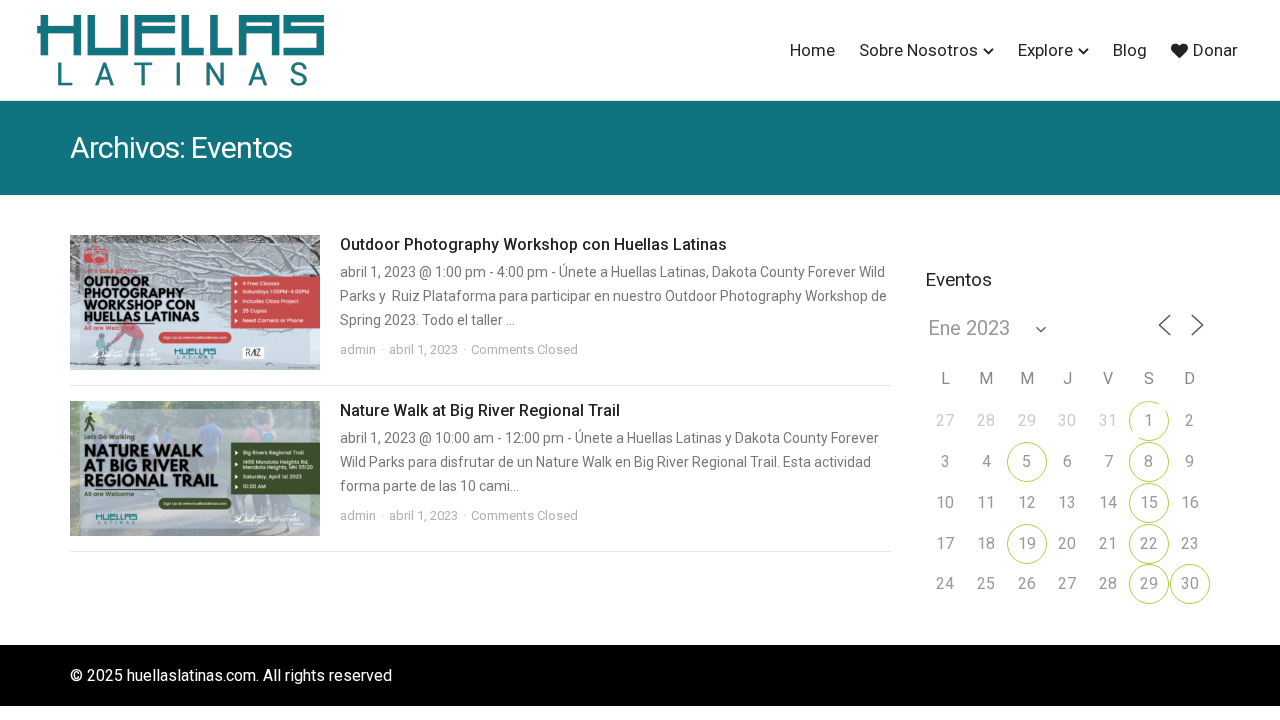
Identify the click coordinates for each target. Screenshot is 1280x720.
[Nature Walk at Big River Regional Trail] (195, 468)
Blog (1130, 50)
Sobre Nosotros (918, 50)
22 (1149, 543)
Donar (1215, 50)
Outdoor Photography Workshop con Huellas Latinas (533, 244)
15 (1149, 502)
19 (1027, 543)
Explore (1045, 50)
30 (1190, 583)
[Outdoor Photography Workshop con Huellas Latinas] (195, 302)
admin (358, 349)
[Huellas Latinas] (180, 50)
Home (812, 50)
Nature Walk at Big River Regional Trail (480, 410)
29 (1149, 583)
